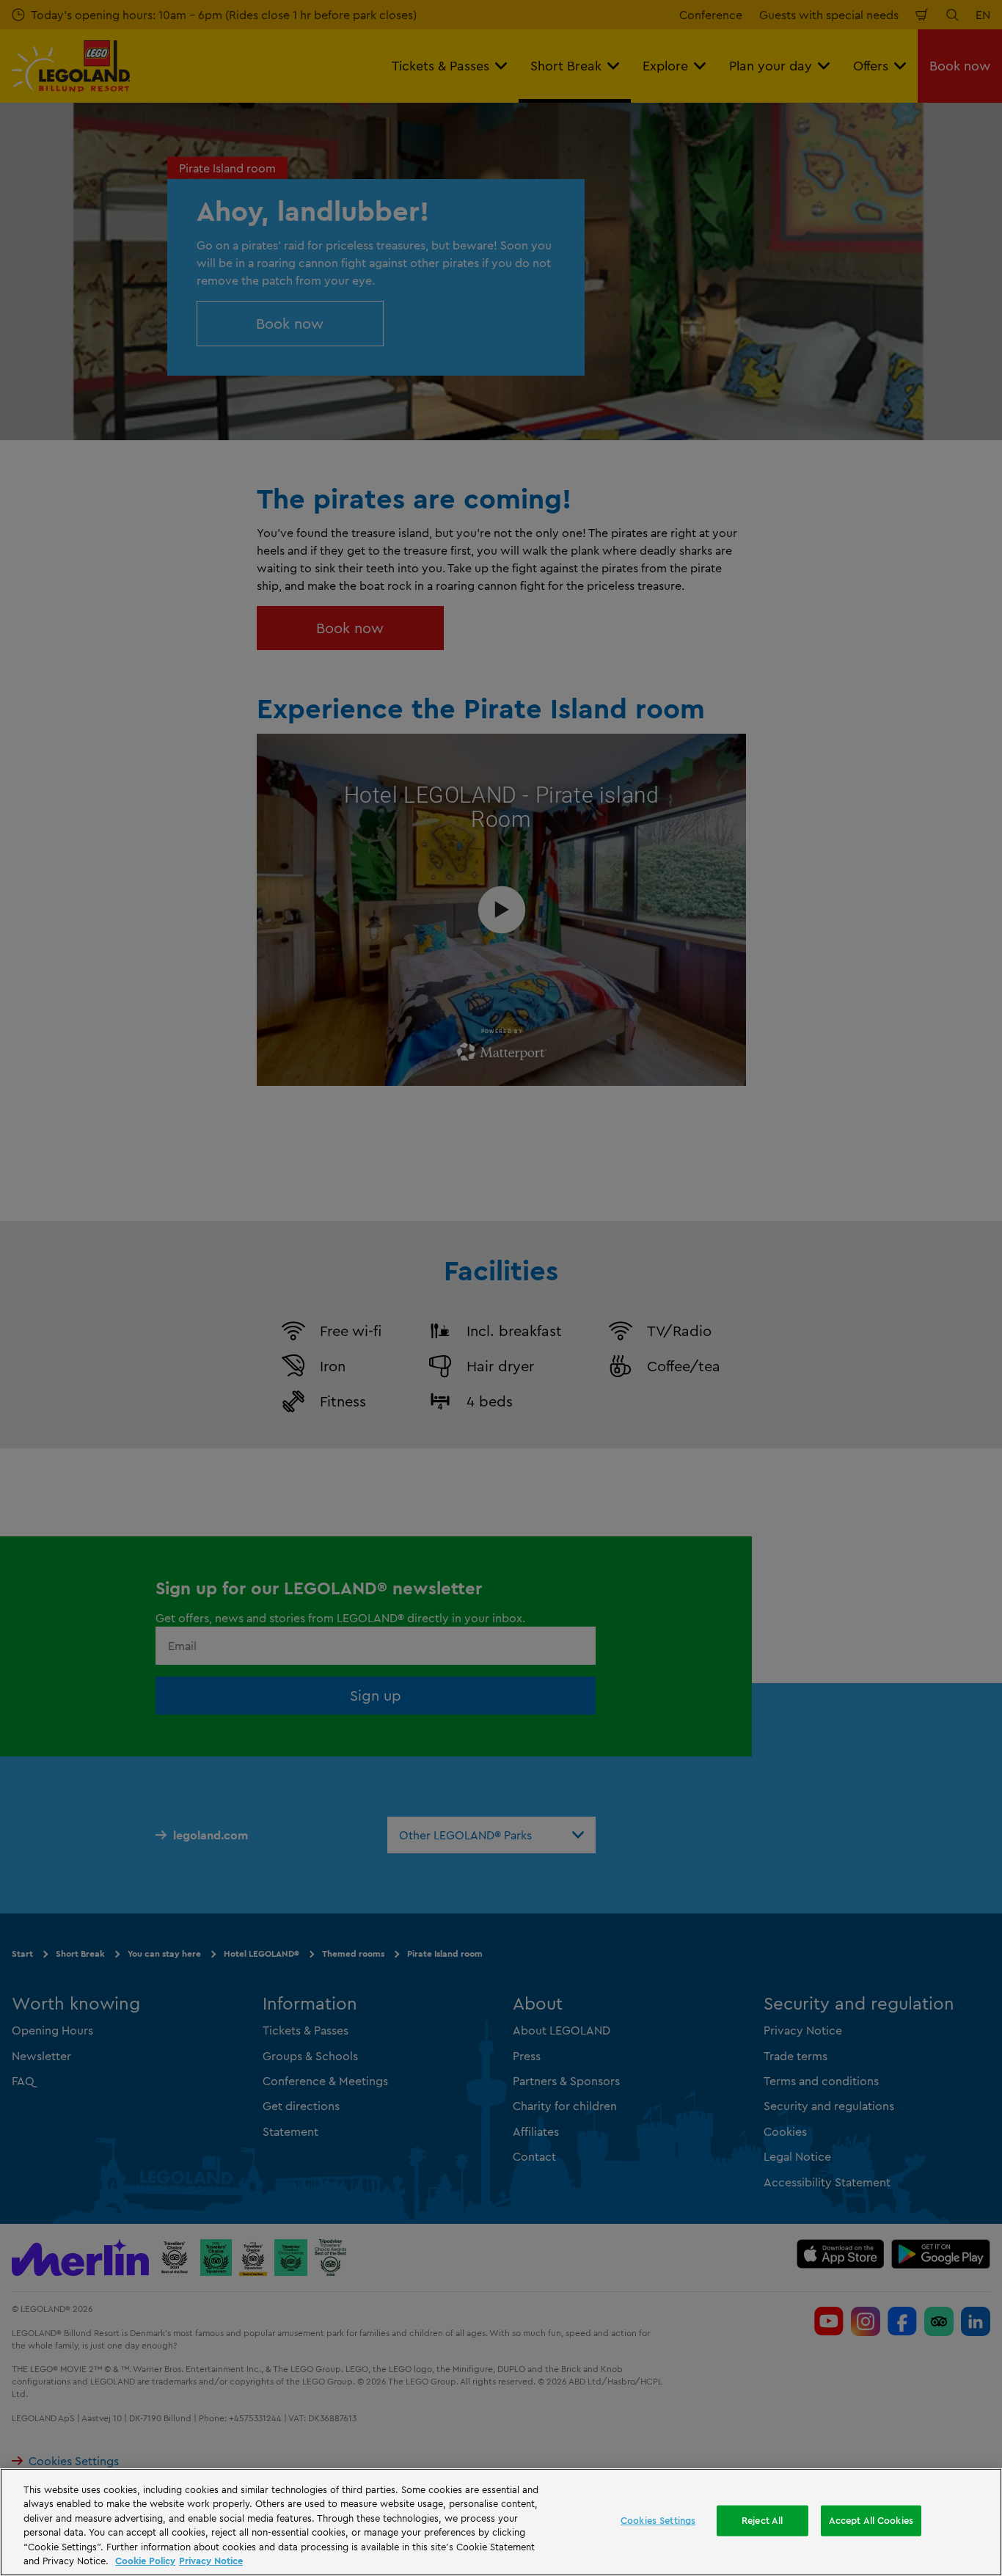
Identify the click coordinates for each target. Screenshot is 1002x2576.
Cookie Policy (145, 2561)
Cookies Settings (658, 2520)
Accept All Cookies (871, 2520)
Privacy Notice (211, 2561)
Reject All (762, 2520)
